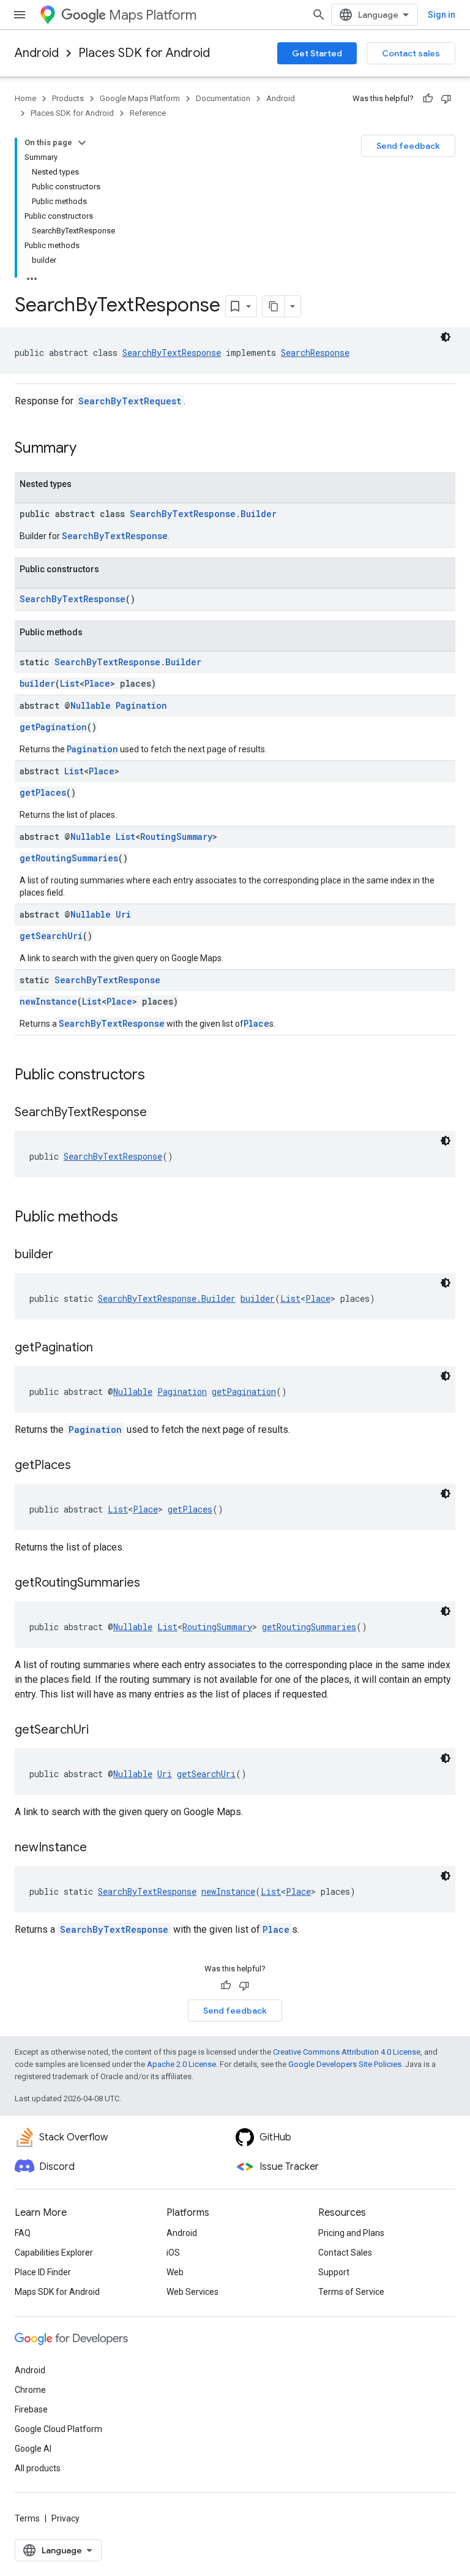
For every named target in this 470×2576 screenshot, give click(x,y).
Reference (148, 113)
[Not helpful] (446, 99)
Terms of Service (351, 2292)
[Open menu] (20, 15)
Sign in (442, 15)
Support (334, 2272)
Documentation (223, 98)
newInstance (48, 1001)
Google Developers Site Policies (345, 2064)
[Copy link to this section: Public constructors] (157, 1076)
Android (37, 53)
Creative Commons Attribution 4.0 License (347, 2052)
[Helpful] (428, 99)
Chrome (30, 2390)
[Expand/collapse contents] (82, 143)
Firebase (31, 2409)
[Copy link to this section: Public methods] (130, 1218)
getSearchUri (51, 936)
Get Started (317, 53)
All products (38, 2468)
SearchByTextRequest (130, 401)
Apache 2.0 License (181, 2064)
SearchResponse (315, 353)
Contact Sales (345, 2253)
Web (175, 2272)
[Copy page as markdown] (274, 306)
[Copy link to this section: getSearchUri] (101, 1731)
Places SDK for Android (144, 53)
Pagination (141, 705)
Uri (123, 914)
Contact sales (411, 53)
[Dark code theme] (446, 337)
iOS (173, 2253)
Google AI (33, 2449)
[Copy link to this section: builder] (65, 1255)
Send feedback (408, 146)
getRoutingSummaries (69, 858)
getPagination (53, 727)
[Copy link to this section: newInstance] (99, 1848)
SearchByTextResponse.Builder (203, 514)
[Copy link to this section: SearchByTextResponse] (159, 1113)
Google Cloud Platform (58, 2429)
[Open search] (319, 15)
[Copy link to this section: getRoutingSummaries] (152, 1584)
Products (68, 98)
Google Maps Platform (140, 98)
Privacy (65, 2518)
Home (25, 98)
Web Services (192, 2292)
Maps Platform (153, 15)
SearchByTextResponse (172, 353)
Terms (27, 2518)
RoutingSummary (176, 837)
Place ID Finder (43, 2272)
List (70, 683)
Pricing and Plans (351, 2233)
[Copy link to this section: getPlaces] (83, 1466)
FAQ (23, 2233)
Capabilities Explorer (54, 2253)
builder (37, 683)
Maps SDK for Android (57, 2292)
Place (97, 683)
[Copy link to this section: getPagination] (105, 1348)
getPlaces (43, 792)
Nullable (91, 705)
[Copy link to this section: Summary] (89, 449)
